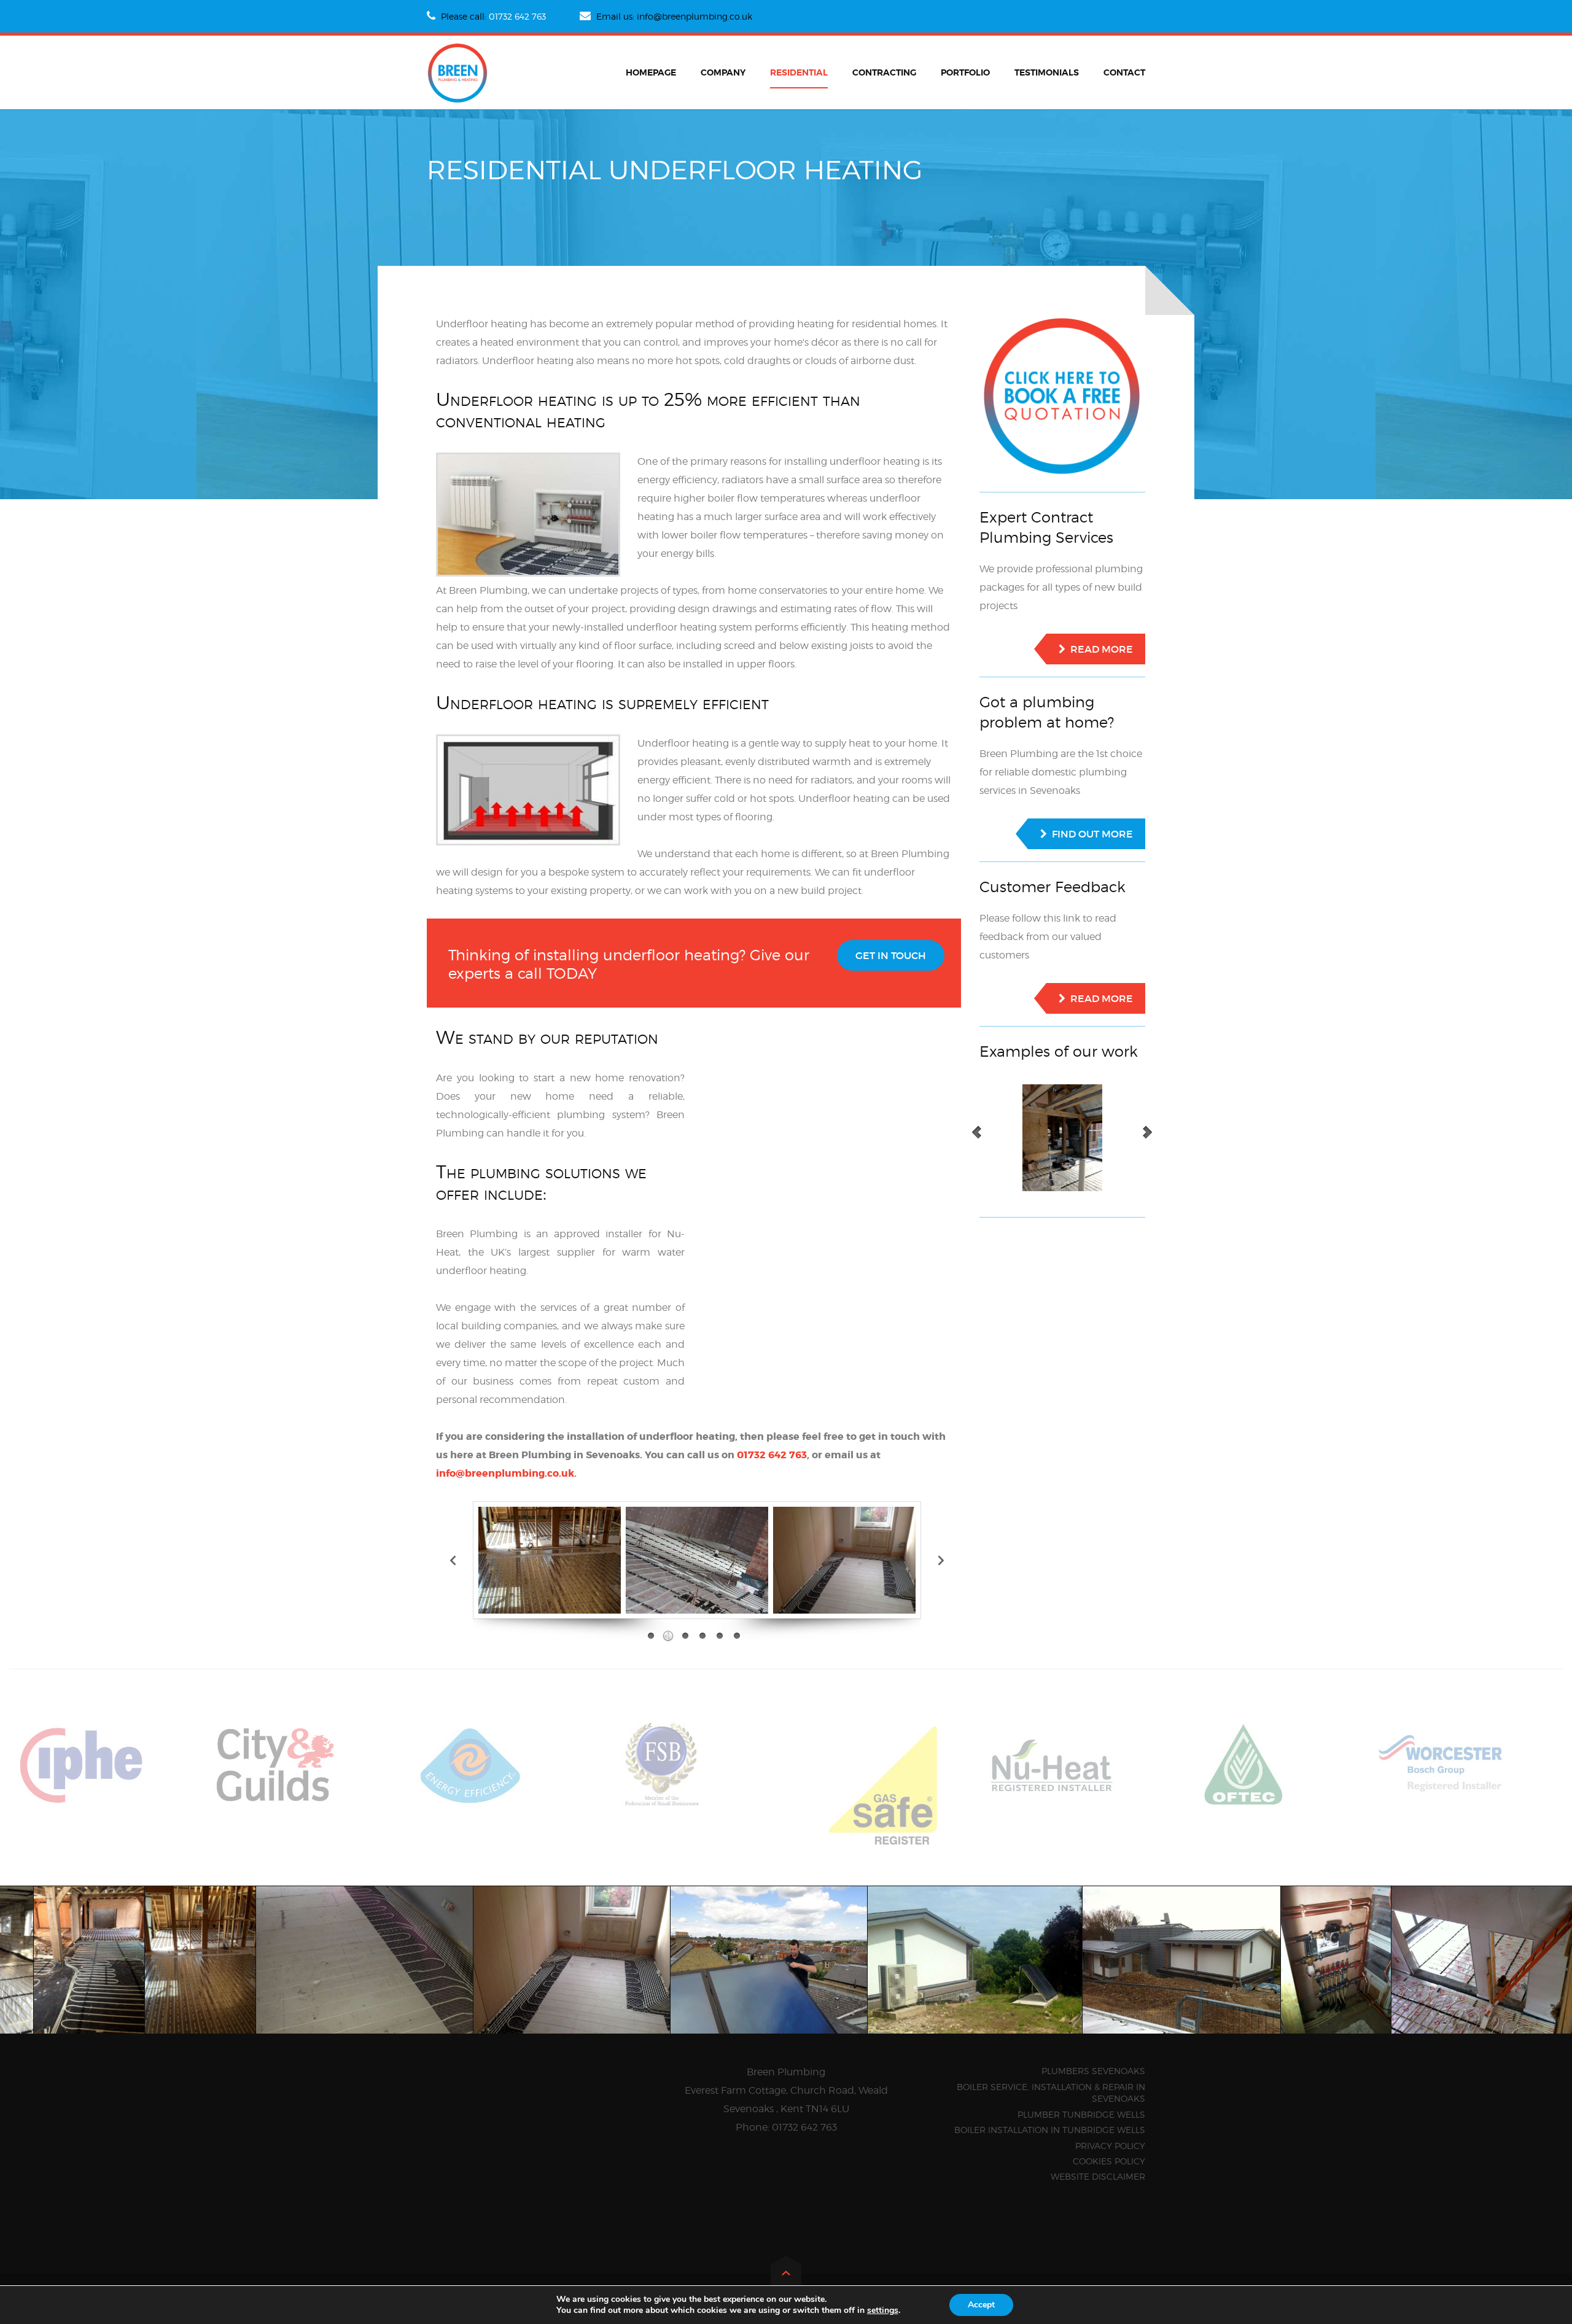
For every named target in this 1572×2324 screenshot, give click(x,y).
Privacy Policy (1110, 2146)
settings (883, 2310)
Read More (1102, 998)
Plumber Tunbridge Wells (1081, 2114)
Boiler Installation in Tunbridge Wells (1050, 2130)
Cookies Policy (1109, 2161)
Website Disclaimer (1098, 2176)
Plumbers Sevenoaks (1093, 2071)
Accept (981, 2305)
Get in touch (891, 955)
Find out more (1092, 834)
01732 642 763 (517, 16)
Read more (1102, 649)
